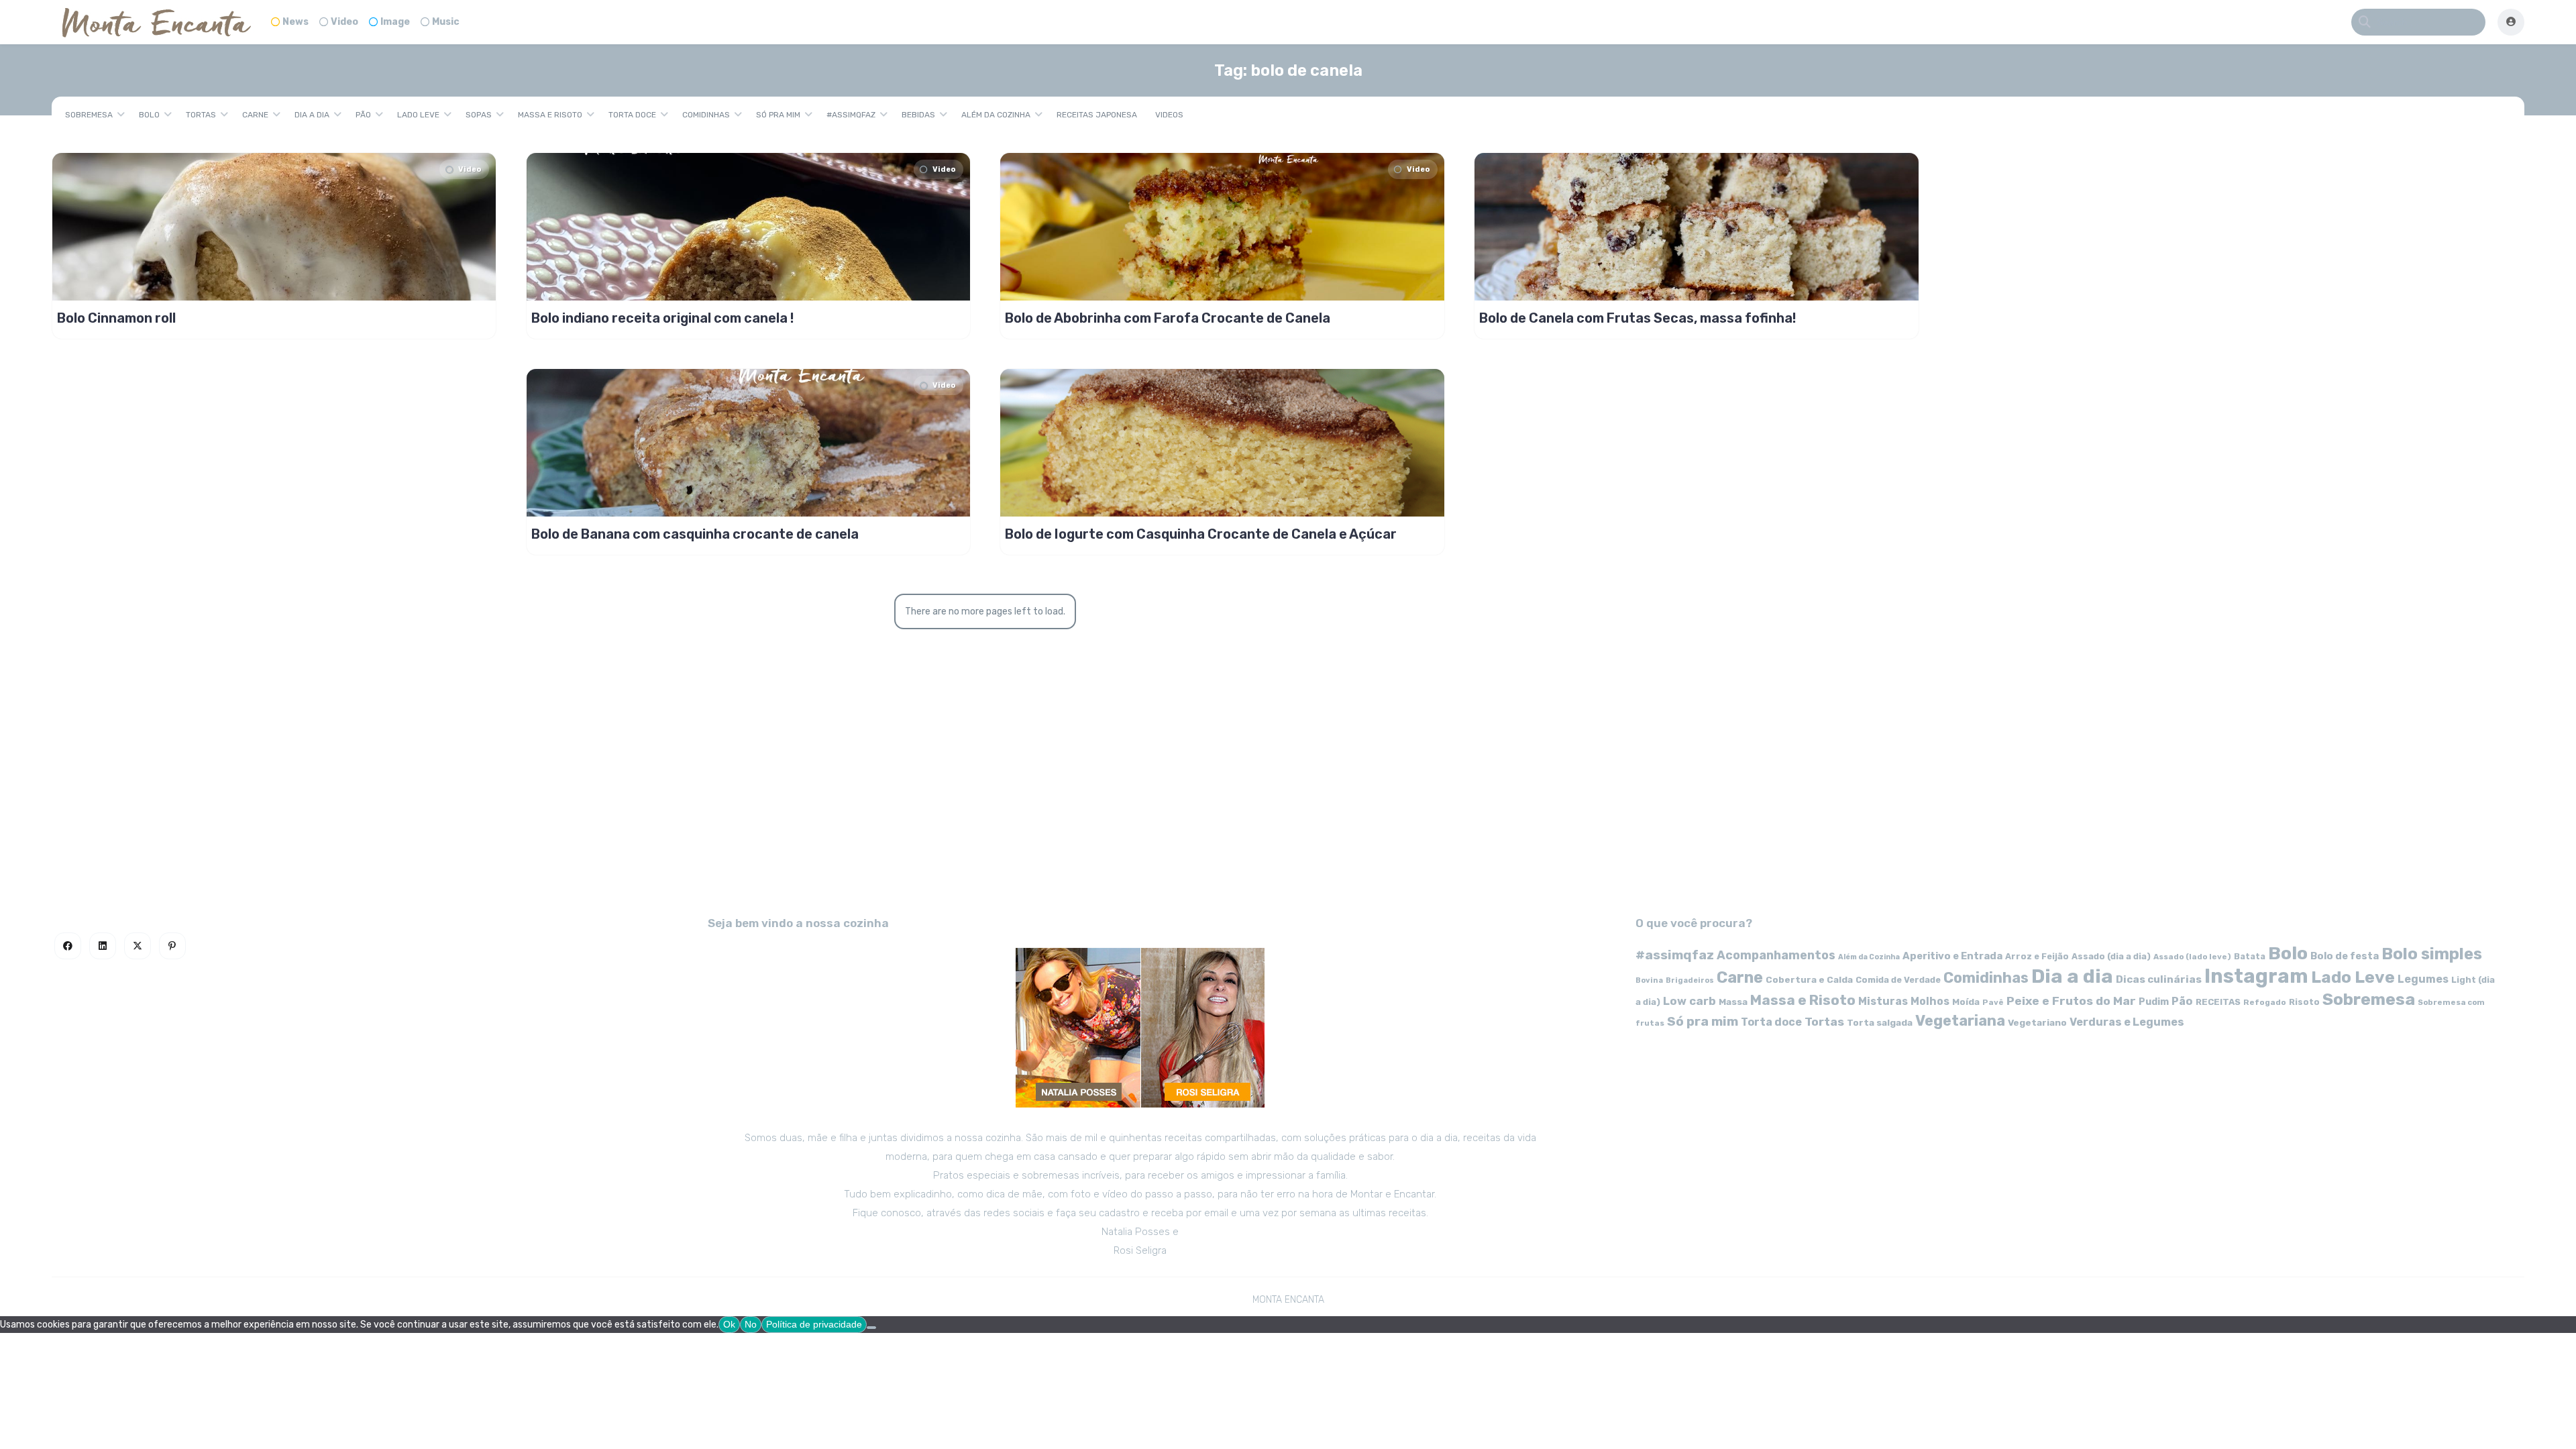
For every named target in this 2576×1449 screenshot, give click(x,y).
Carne (255, 115)
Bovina (1649, 980)
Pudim (2154, 1002)
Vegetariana (1960, 1021)
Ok (729, 1324)
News (296, 22)
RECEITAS (2218, 1002)
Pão (363, 115)
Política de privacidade (814, 1324)
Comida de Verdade (1898, 980)
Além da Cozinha (996, 115)
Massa (1733, 1002)
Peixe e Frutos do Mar (2071, 1001)
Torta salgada (1880, 1022)
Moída (1966, 1002)
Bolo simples (2432, 954)
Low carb (1689, 1001)
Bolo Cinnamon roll (116, 318)
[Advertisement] (1288, 780)
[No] (871, 1328)
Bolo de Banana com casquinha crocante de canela (695, 534)
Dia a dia (312, 115)
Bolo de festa (2345, 956)
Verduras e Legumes (2127, 1022)
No (751, 1324)
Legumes (2423, 979)
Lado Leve (418, 115)
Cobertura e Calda (1809, 979)
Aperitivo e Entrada (1952, 956)
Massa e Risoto (550, 115)
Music (446, 22)
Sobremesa (89, 115)
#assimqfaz (851, 115)
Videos (1169, 115)
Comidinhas (706, 115)
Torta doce (632, 115)
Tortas (201, 115)
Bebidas (918, 115)
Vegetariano (2037, 1022)
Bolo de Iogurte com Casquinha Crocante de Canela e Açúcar (1201, 534)
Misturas (1883, 1001)
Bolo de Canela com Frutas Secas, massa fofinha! (1638, 318)
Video (344, 22)
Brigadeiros (1690, 980)
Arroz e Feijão (2037, 956)
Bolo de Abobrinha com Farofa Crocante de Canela (1168, 318)
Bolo (149, 115)
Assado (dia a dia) (2111, 956)
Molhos (1930, 1001)
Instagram (2256, 976)
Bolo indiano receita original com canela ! (662, 318)
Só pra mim (778, 115)
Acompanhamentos (1776, 955)
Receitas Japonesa (1097, 115)
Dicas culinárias (2159, 979)
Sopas (479, 115)
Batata (2250, 956)
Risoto (2304, 1002)
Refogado (2265, 1002)
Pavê (1993, 1002)
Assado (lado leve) (2192, 957)
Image (395, 22)
